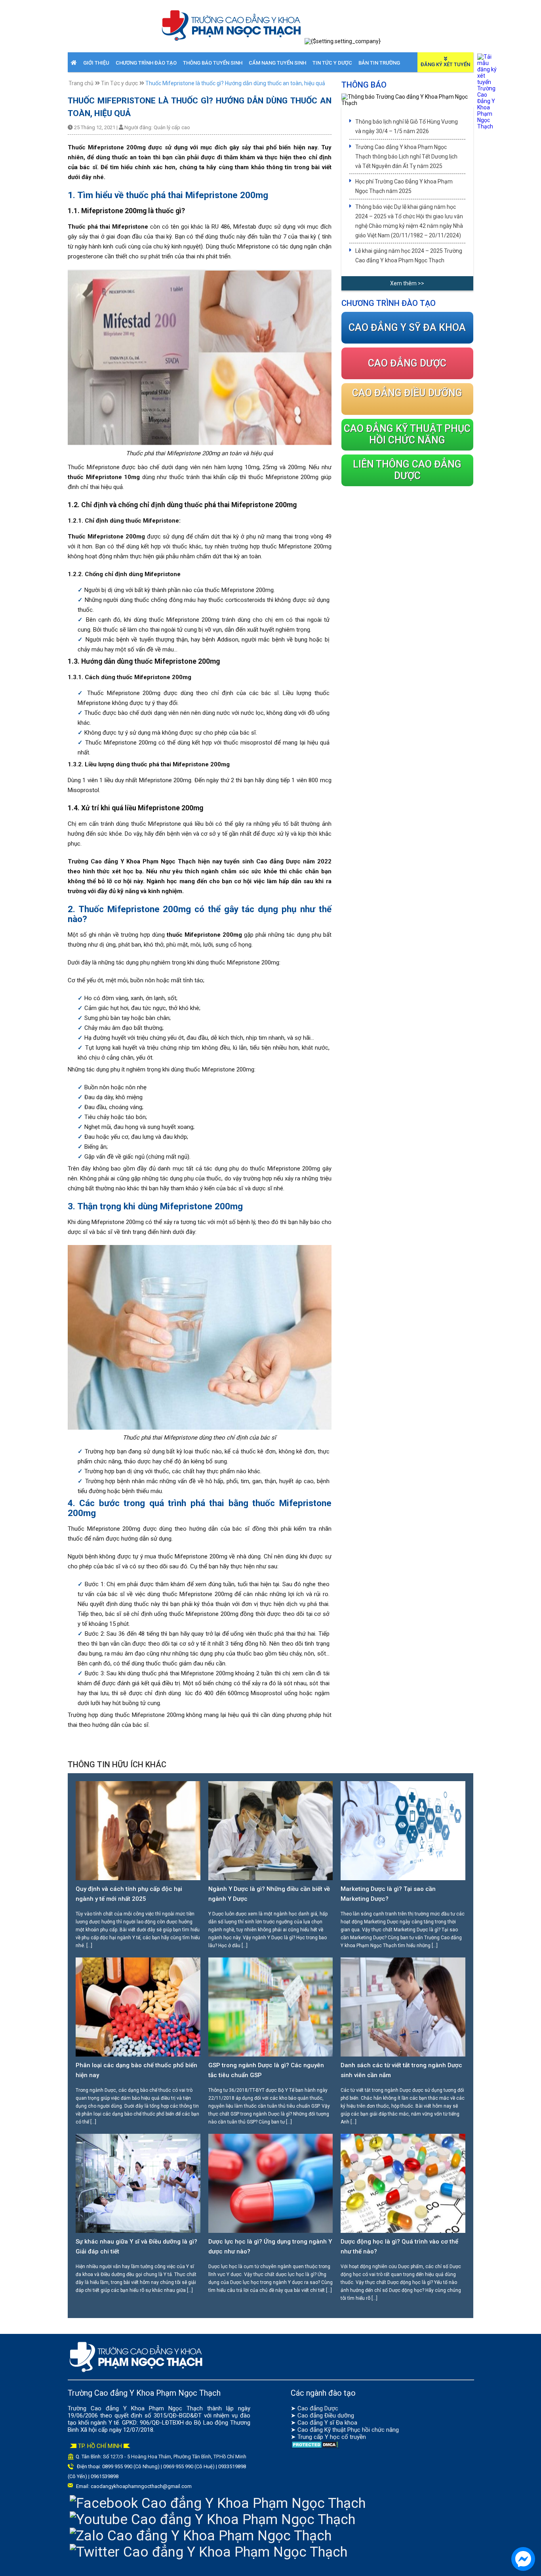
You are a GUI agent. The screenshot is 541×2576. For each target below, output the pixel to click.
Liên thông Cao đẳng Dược (407, 470)
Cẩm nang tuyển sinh (277, 63)
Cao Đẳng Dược (407, 363)
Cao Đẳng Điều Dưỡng (407, 393)
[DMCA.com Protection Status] (315, 2447)
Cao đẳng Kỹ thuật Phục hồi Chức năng (407, 434)
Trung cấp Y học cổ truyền (332, 2437)
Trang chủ (81, 83)
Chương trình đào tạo (146, 63)
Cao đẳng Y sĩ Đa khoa (327, 2423)
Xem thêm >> (407, 283)
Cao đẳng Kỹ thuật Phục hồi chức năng (348, 2430)
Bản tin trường (379, 63)
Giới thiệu (96, 63)
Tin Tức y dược (332, 63)
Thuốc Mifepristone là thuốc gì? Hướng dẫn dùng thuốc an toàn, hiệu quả (235, 83)
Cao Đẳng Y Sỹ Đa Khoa (407, 327)
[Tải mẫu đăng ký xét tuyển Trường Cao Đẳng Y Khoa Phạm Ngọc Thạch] (487, 126)
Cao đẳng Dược (318, 2408)
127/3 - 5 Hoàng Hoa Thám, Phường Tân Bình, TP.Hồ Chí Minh (178, 2457)
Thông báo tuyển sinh (213, 63)
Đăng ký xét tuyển (445, 64)
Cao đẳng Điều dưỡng (326, 2416)
